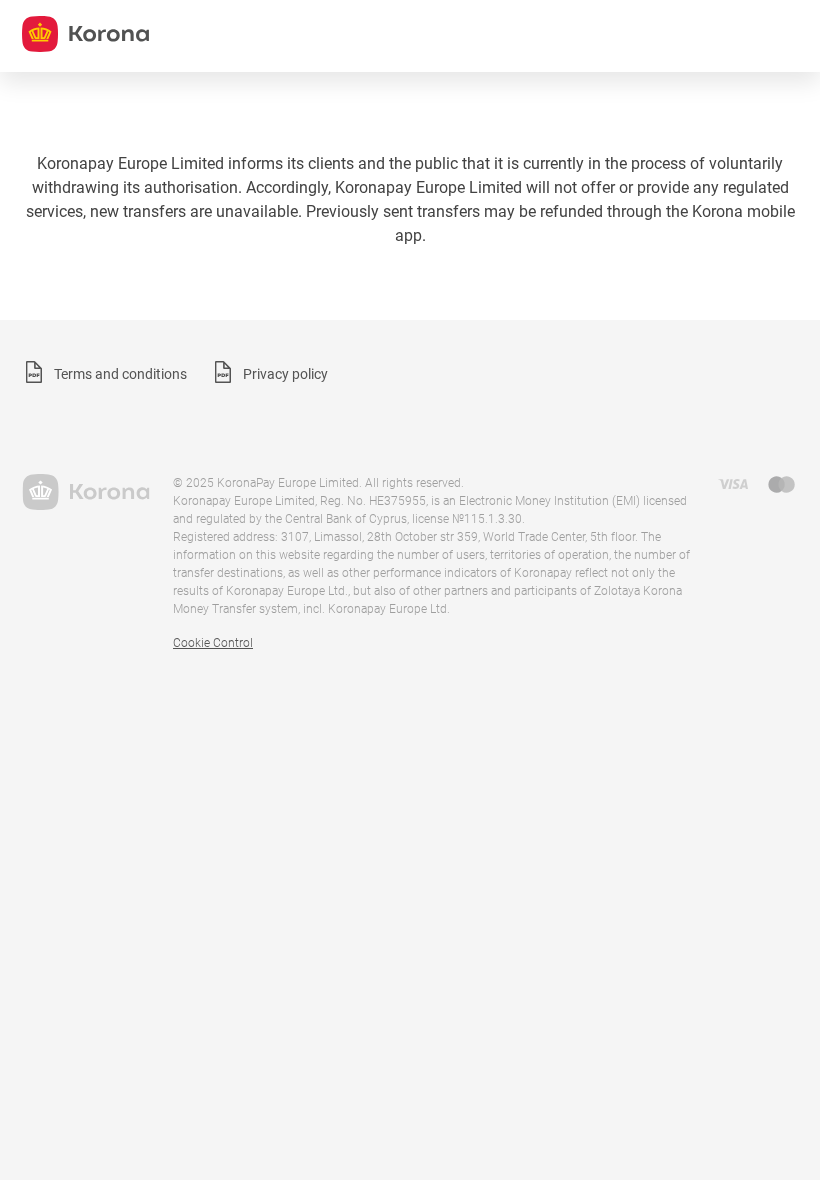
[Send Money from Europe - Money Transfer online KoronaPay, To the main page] (85, 492)
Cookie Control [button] (213, 643)
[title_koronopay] (85, 34)
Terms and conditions (120, 374)
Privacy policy (285, 374)
